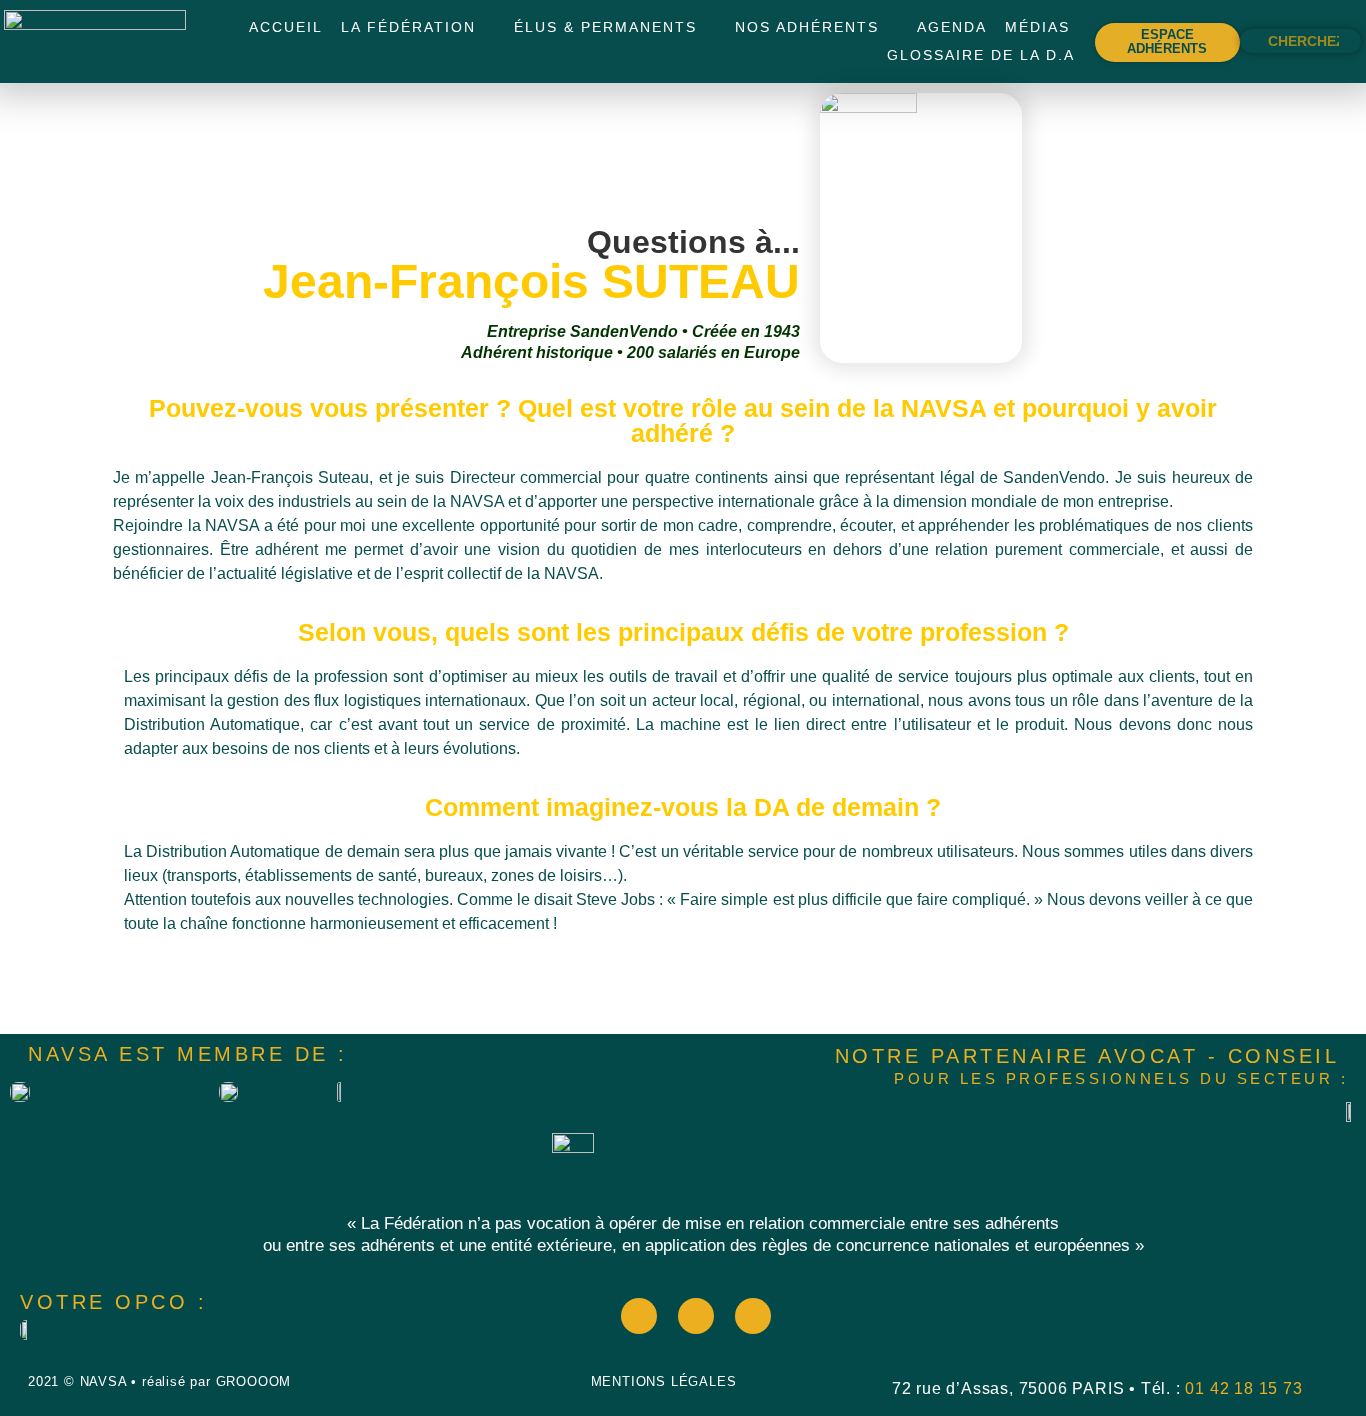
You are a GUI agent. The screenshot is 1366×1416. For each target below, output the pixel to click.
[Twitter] (696, 1316)
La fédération (408, 27)
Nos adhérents (807, 27)
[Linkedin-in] (753, 1316)
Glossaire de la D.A (981, 55)
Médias (1037, 27)
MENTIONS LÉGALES (664, 1381)
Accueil (286, 27)
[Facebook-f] (639, 1316)
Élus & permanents (605, 27)
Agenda (952, 27)
